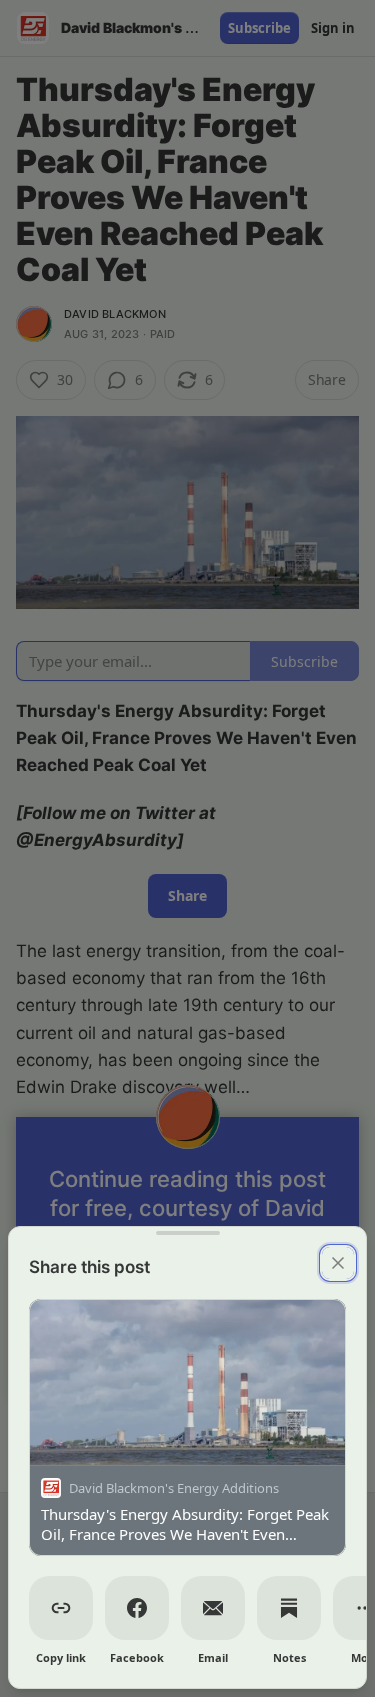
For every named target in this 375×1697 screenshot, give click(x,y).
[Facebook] (137, 1608)
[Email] (213, 1608)
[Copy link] (61, 1608)
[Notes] (289, 1608)
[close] (338, 1263)
